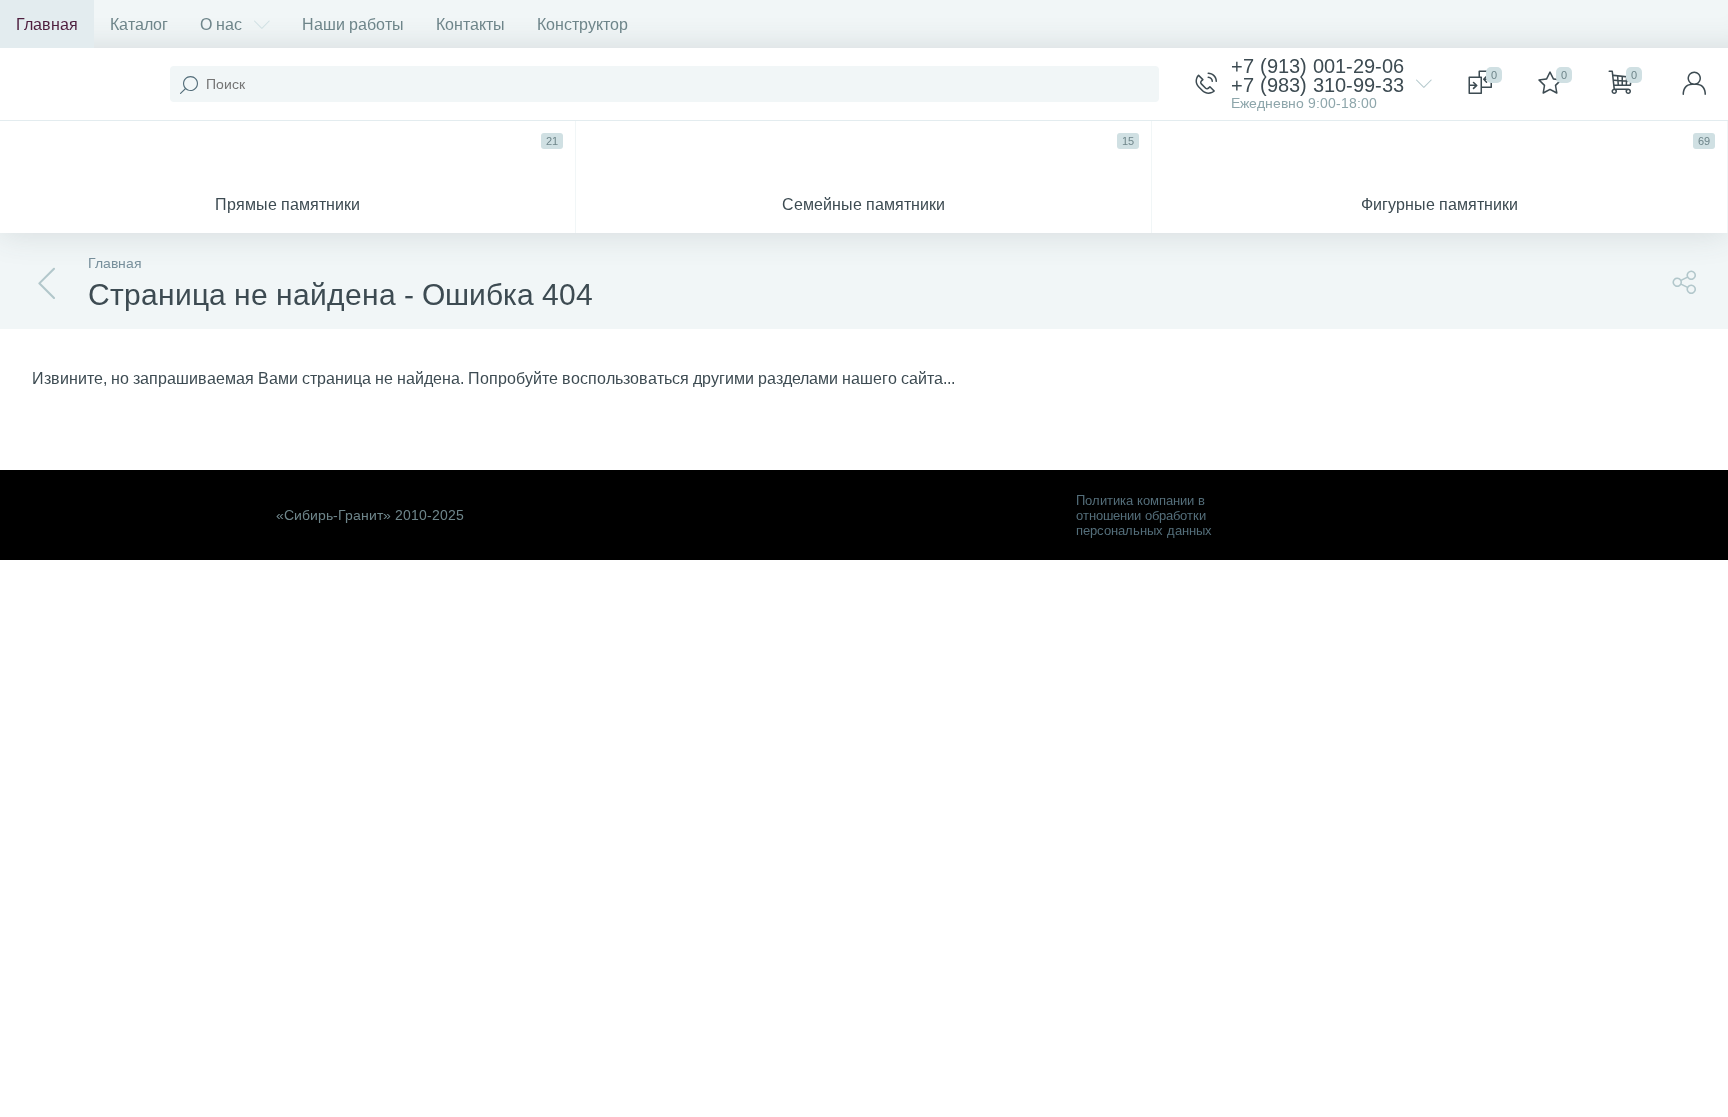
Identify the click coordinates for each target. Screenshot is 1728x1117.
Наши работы (353, 24)
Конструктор (582, 24)
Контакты (470, 24)
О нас (221, 24)
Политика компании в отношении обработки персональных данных (1144, 515)
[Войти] (1694, 84)
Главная (47, 24)
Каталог (139, 24)
